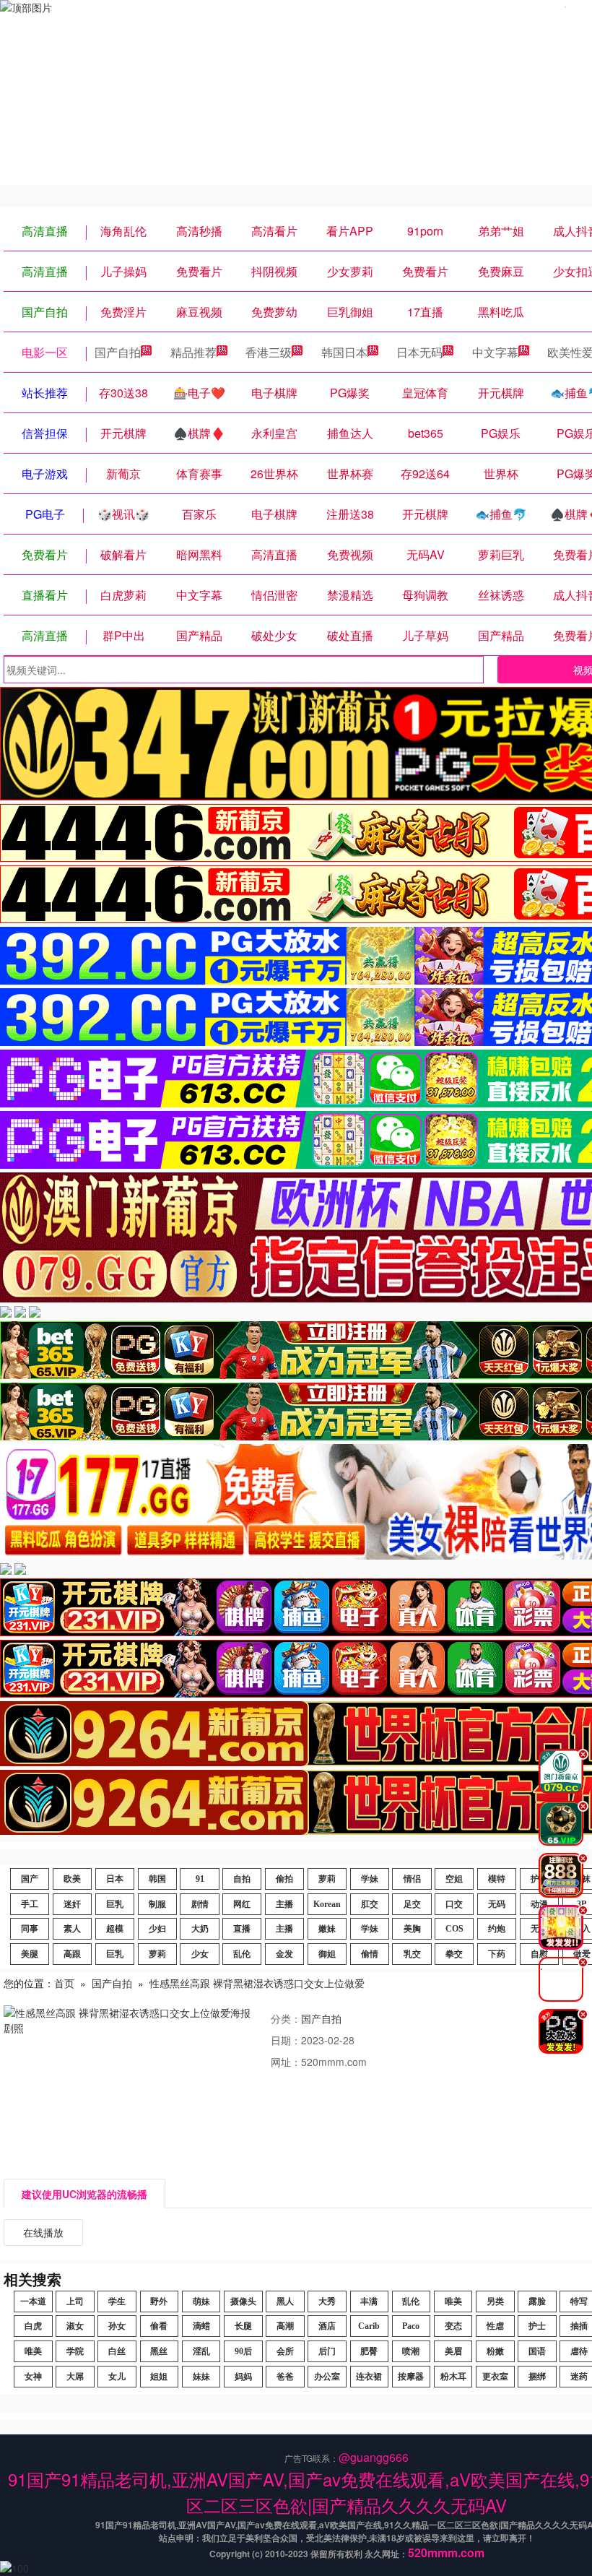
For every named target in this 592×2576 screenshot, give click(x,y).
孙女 (117, 2326)
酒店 (327, 2326)
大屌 (75, 2377)
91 (200, 1879)
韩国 (157, 1879)
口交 (454, 1904)
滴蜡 (201, 2326)
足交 (412, 1904)
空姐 (454, 1879)
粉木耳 (453, 2377)
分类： (286, 2018)
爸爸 (285, 2377)
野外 (159, 2301)
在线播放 (43, 2232)
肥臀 (369, 2351)
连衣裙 (369, 2377)
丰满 (369, 2301)
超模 (115, 1929)
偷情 (370, 1954)
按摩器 (411, 2377)
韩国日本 (344, 352)
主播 (284, 1904)
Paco (411, 2326)
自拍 (242, 1879)
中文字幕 (495, 352)
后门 (327, 2351)
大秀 (327, 2301)
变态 (453, 2326)
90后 (243, 2351)
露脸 (537, 2301)
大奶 (200, 1929)
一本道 (33, 2301)
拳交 (454, 1954)
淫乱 (201, 2351)
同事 (30, 1929)
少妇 (157, 1929)
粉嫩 (495, 2351)
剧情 (200, 1904)
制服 (157, 1904)
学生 (117, 2301)
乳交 (412, 1954)
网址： (286, 2062)
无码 (497, 1904)
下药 (497, 1954)
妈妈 (243, 2377)
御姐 (327, 1954)
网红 (242, 1904)
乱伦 (242, 1954)
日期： (286, 2040)
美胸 (412, 1929)
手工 (30, 1904)
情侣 (412, 1879)
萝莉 (327, 1879)
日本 (115, 1879)
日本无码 (419, 352)
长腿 (243, 2326)
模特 (497, 1879)
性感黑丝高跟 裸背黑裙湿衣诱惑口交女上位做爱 (257, 1983)
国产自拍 (118, 352)
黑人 (285, 2301)
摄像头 (243, 2301)
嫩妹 (327, 1929)
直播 (242, 1929)
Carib (369, 2326)
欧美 (72, 1879)
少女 (200, 1954)
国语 (537, 2351)
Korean (327, 1904)
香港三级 (269, 352)
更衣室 (495, 2377)
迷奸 (72, 1904)
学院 (75, 2351)
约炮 (497, 1929)
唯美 (453, 2301)
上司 (75, 2301)
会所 (285, 2351)
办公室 (327, 2377)
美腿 (30, 1954)
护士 (537, 2326)
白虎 (33, 2326)
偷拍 (284, 1879)
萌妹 (201, 2301)
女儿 (117, 2377)
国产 (30, 1879)
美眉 (453, 2351)
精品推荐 (193, 352)
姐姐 (159, 2377)
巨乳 (115, 1904)
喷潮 (411, 2351)
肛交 (370, 1904)
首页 (64, 1983)
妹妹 (201, 2377)
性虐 (495, 2326)
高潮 (285, 2326)
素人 (72, 1929)
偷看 (159, 2326)
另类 (495, 2301)
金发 (284, 1954)
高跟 (72, 1954)
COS (454, 1929)
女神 (33, 2377)
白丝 (117, 2351)
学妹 (370, 1879)
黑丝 (159, 2351)
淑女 (75, 2326)
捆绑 (537, 2377)
